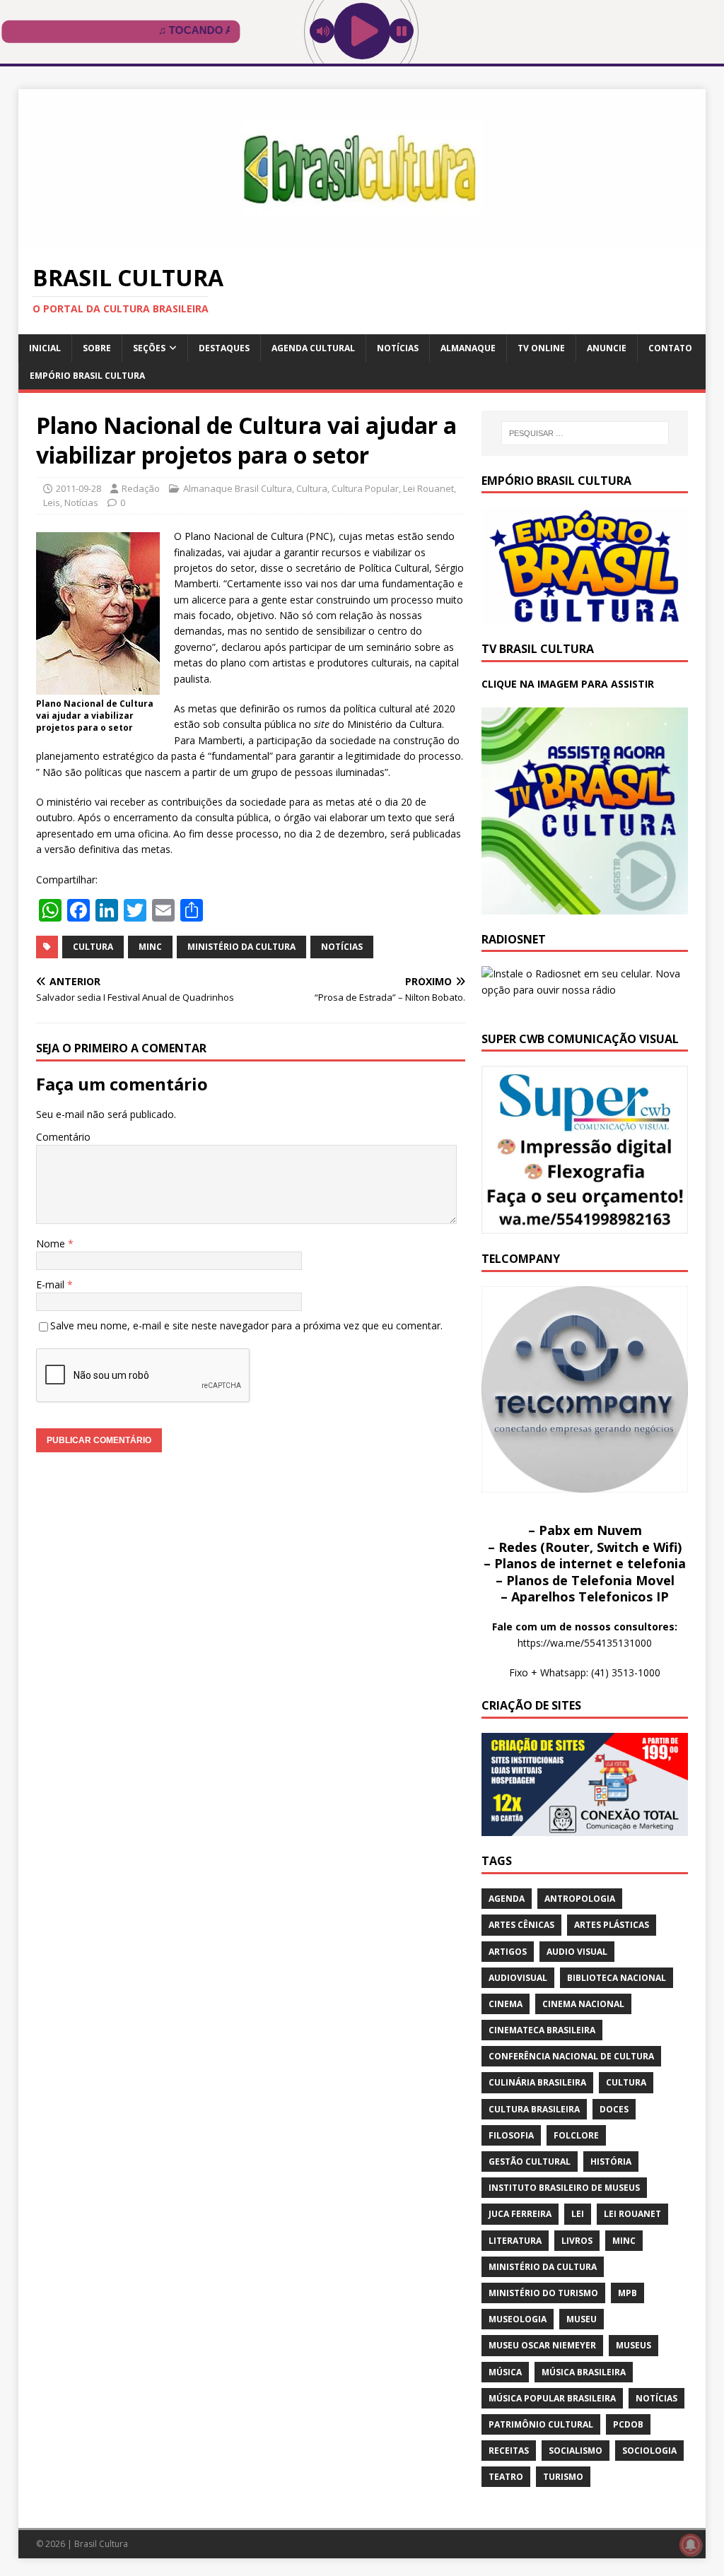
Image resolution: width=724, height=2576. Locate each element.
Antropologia (580, 1899)
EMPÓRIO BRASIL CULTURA (87, 376)
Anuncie (607, 348)
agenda (507, 1899)
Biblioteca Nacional (617, 1978)
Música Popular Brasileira (552, 2398)
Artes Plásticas (612, 1925)
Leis (52, 502)
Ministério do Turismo (543, 2293)
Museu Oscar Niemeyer (542, 2345)
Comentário (63, 1137)
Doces (614, 2109)
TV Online (541, 348)
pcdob (628, 2424)
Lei (578, 2214)
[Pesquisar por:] (585, 433)
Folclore (576, 2135)
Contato (670, 348)
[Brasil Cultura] (362, 240)
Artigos (508, 1952)
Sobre (97, 348)
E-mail (52, 1284)
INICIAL (45, 348)
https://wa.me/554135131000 (585, 1643)
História (611, 2162)
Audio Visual (577, 1952)
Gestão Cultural (530, 2162)
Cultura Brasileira (534, 2109)
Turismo (563, 2477)
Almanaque (468, 348)
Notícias (398, 348)
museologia (518, 2319)
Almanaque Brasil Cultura (238, 488)
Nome (52, 1243)
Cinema (506, 2004)
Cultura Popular (365, 488)
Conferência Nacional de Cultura (571, 2056)
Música (505, 2372)
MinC (150, 947)
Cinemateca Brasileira (542, 2030)
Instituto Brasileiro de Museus (564, 2188)
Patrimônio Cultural (541, 2424)
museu (582, 2319)
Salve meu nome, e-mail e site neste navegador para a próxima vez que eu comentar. (246, 1325)
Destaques (224, 348)
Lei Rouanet (428, 488)
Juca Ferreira (520, 2214)
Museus (633, 2345)
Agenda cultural (313, 348)
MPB (627, 2293)
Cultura (312, 488)
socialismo (576, 2451)
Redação (141, 488)
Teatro (506, 2477)
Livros (577, 2241)
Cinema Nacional (583, 2004)
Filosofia (511, 2135)
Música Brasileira (584, 2372)
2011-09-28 (78, 488)
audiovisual (518, 1978)
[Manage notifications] (691, 2545)
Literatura (515, 2241)
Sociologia (649, 2451)
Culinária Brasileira (537, 2082)
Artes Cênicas (521, 1925)
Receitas (509, 2451)
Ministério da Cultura (241, 947)
